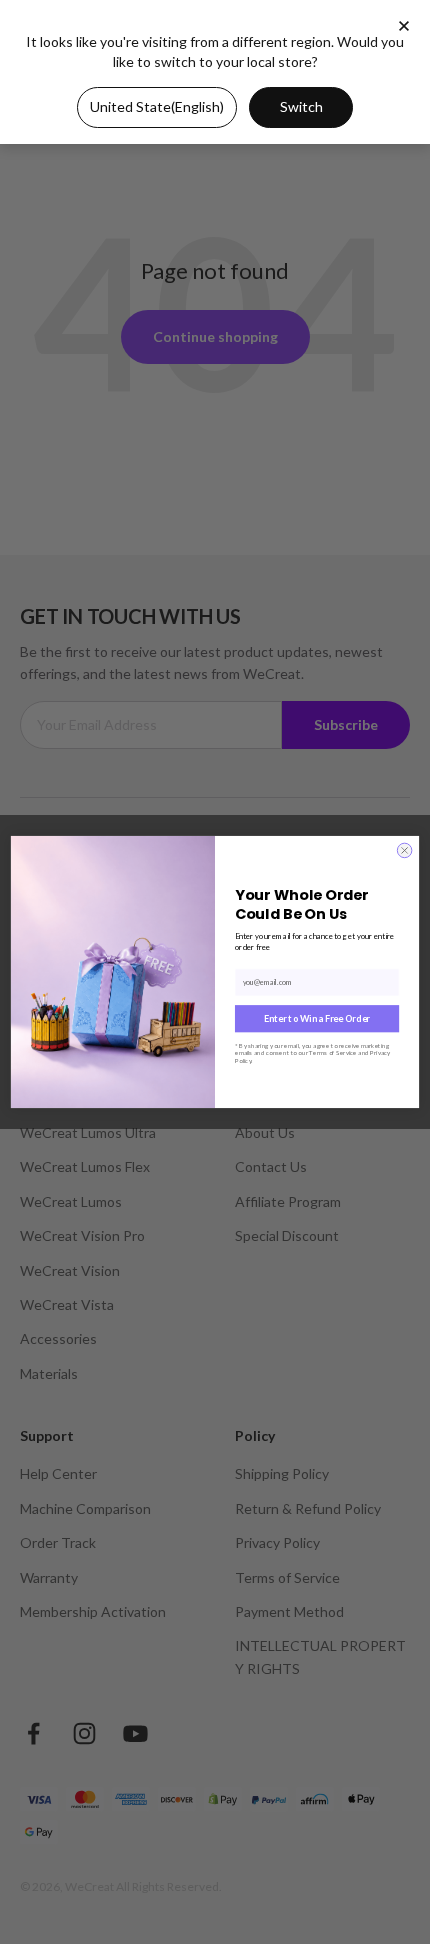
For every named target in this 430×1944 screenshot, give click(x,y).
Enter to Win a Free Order (317, 1018)
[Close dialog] (404, 850)
